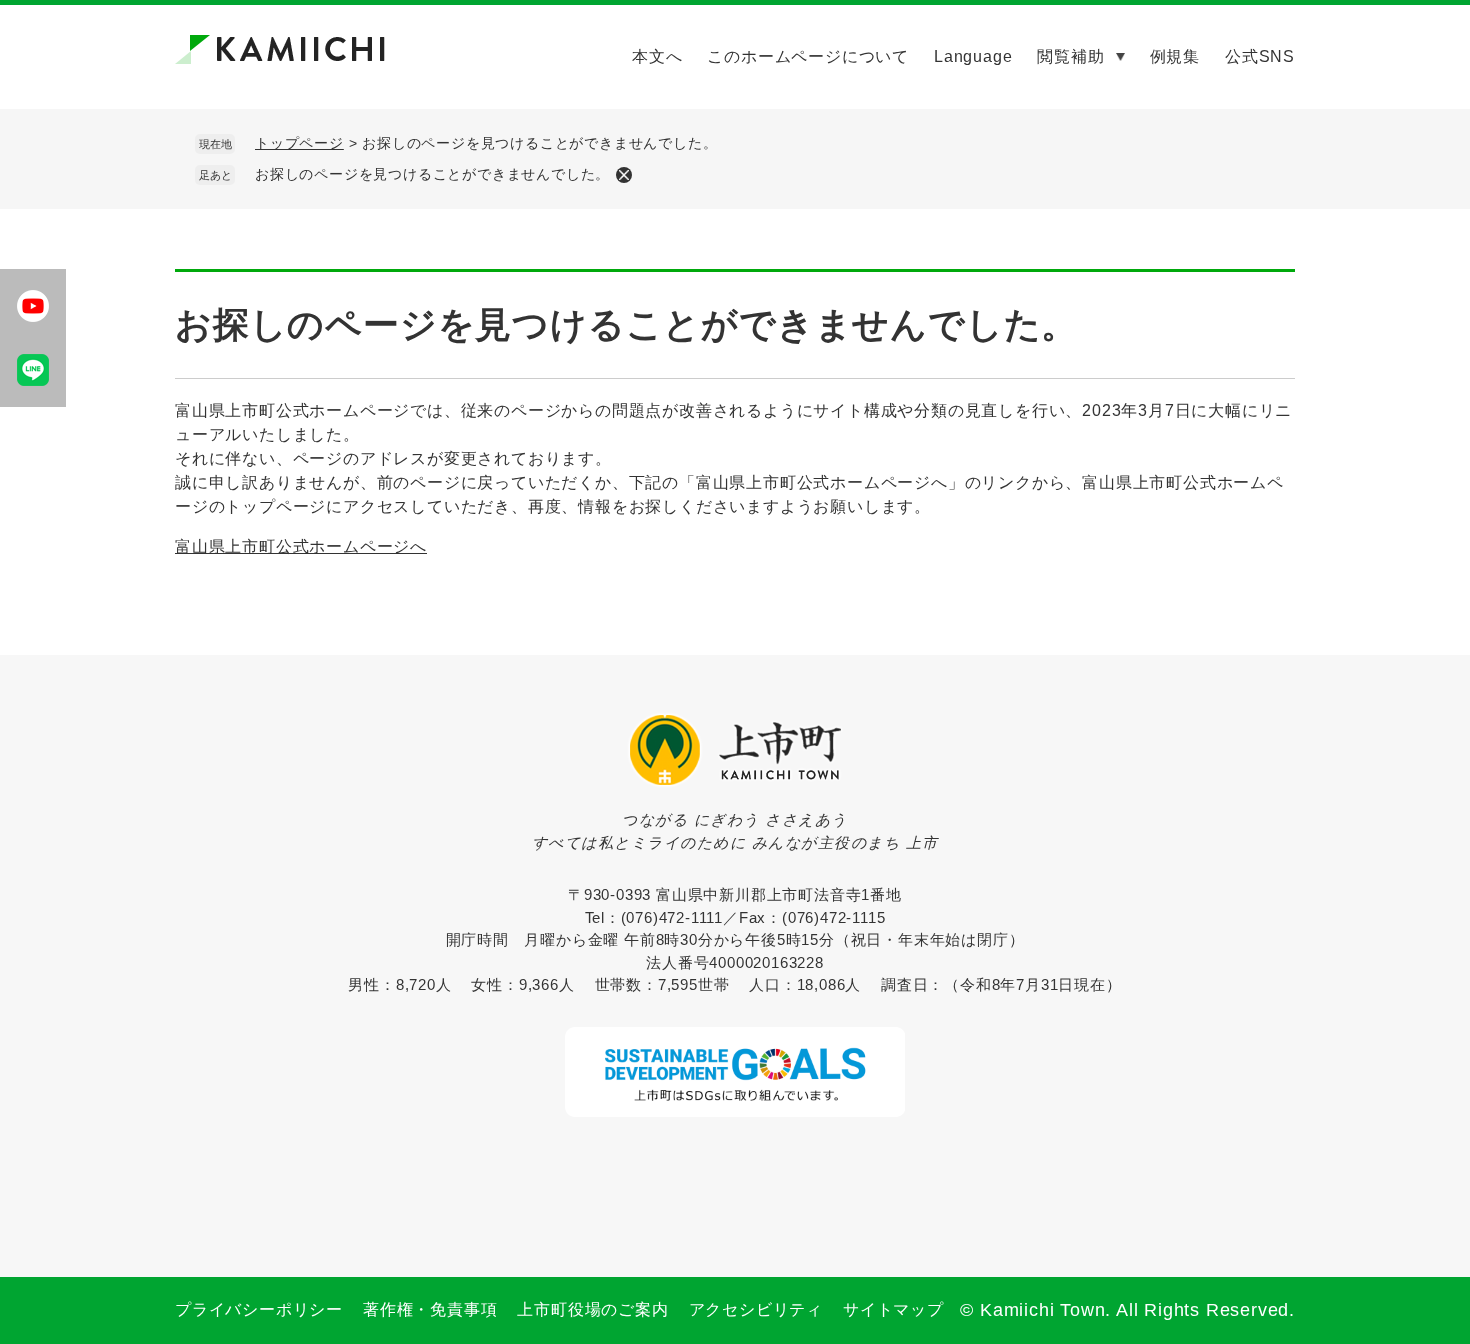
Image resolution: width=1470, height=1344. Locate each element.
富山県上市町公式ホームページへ (301, 546)
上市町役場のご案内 (592, 1309)
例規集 (1175, 56)
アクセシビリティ (756, 1309)
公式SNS (1260, 56)
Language (973, 56)
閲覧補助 (1070, 56)
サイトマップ (893, 1309)
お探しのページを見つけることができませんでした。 (432, 174)
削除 (624, 175)
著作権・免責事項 (430, 1309)
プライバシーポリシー (259, 1309)
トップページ (299, 143)
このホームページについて (808, 56)
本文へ (657, 56)
